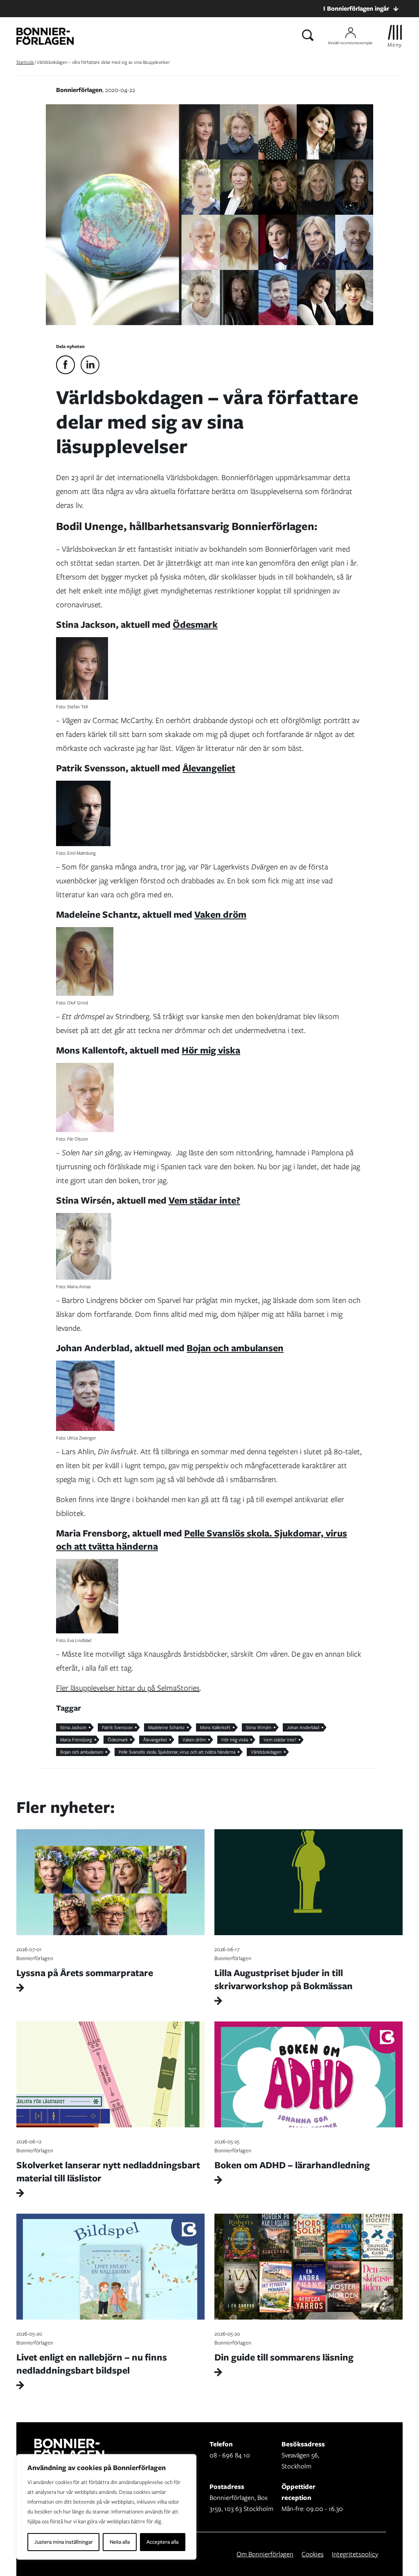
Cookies (313, 2554)
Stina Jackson (73, 1727)
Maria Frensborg (76, 1740)
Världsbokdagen (266, 1752)
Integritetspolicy (355, 2554)
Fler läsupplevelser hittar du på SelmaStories (128, 1688)
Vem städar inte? (204, 1200)
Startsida (25, 62)
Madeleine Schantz (166, 1727)
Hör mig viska (211, 1050)
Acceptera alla (162, 2542)
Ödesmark (195, 624)
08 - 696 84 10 (230, 2455)
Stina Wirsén (259, 1727)
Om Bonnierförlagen (265, 2554)
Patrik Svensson (117, 1727)
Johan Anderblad (303, 1727)
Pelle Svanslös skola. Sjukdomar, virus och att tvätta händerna (202, 1540)
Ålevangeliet (209, 768)
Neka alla (120, 2542)
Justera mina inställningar (64, 2542)
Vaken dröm (220, 914)
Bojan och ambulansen (235, 1348)
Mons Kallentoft (215, 1727)
